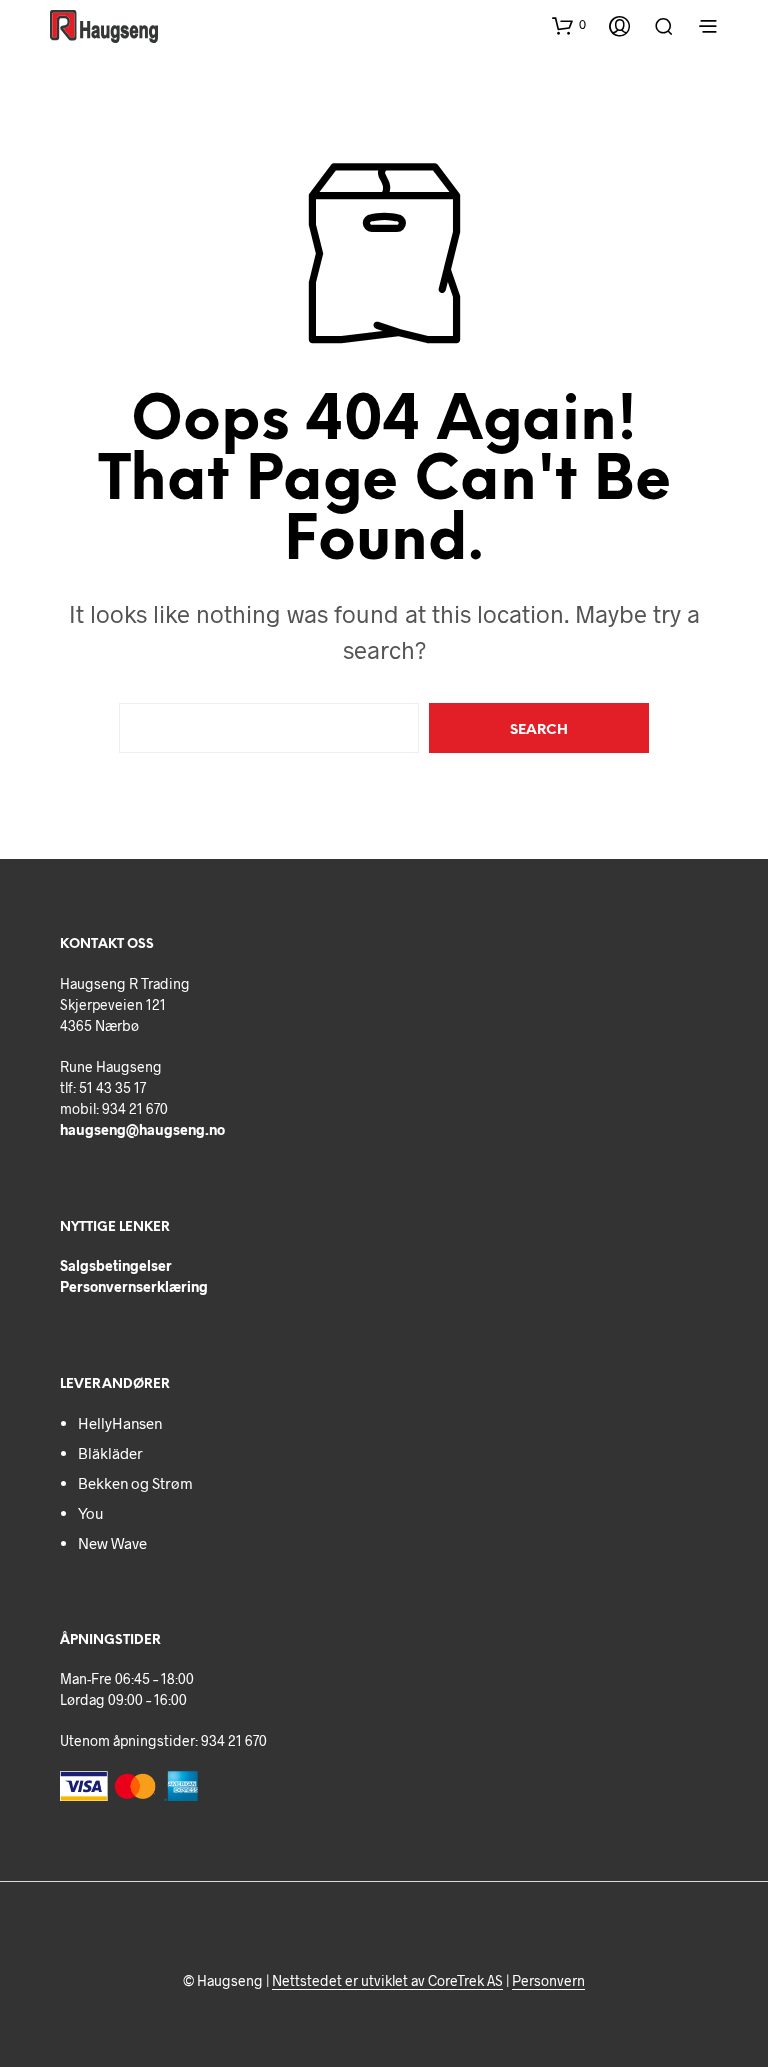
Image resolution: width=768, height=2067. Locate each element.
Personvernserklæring (134, 1286)
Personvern (548, 1981)
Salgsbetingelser (116, 1265)
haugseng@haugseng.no (142, 1129)
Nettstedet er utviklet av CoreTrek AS (387, 1981)
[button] (569, 25)
